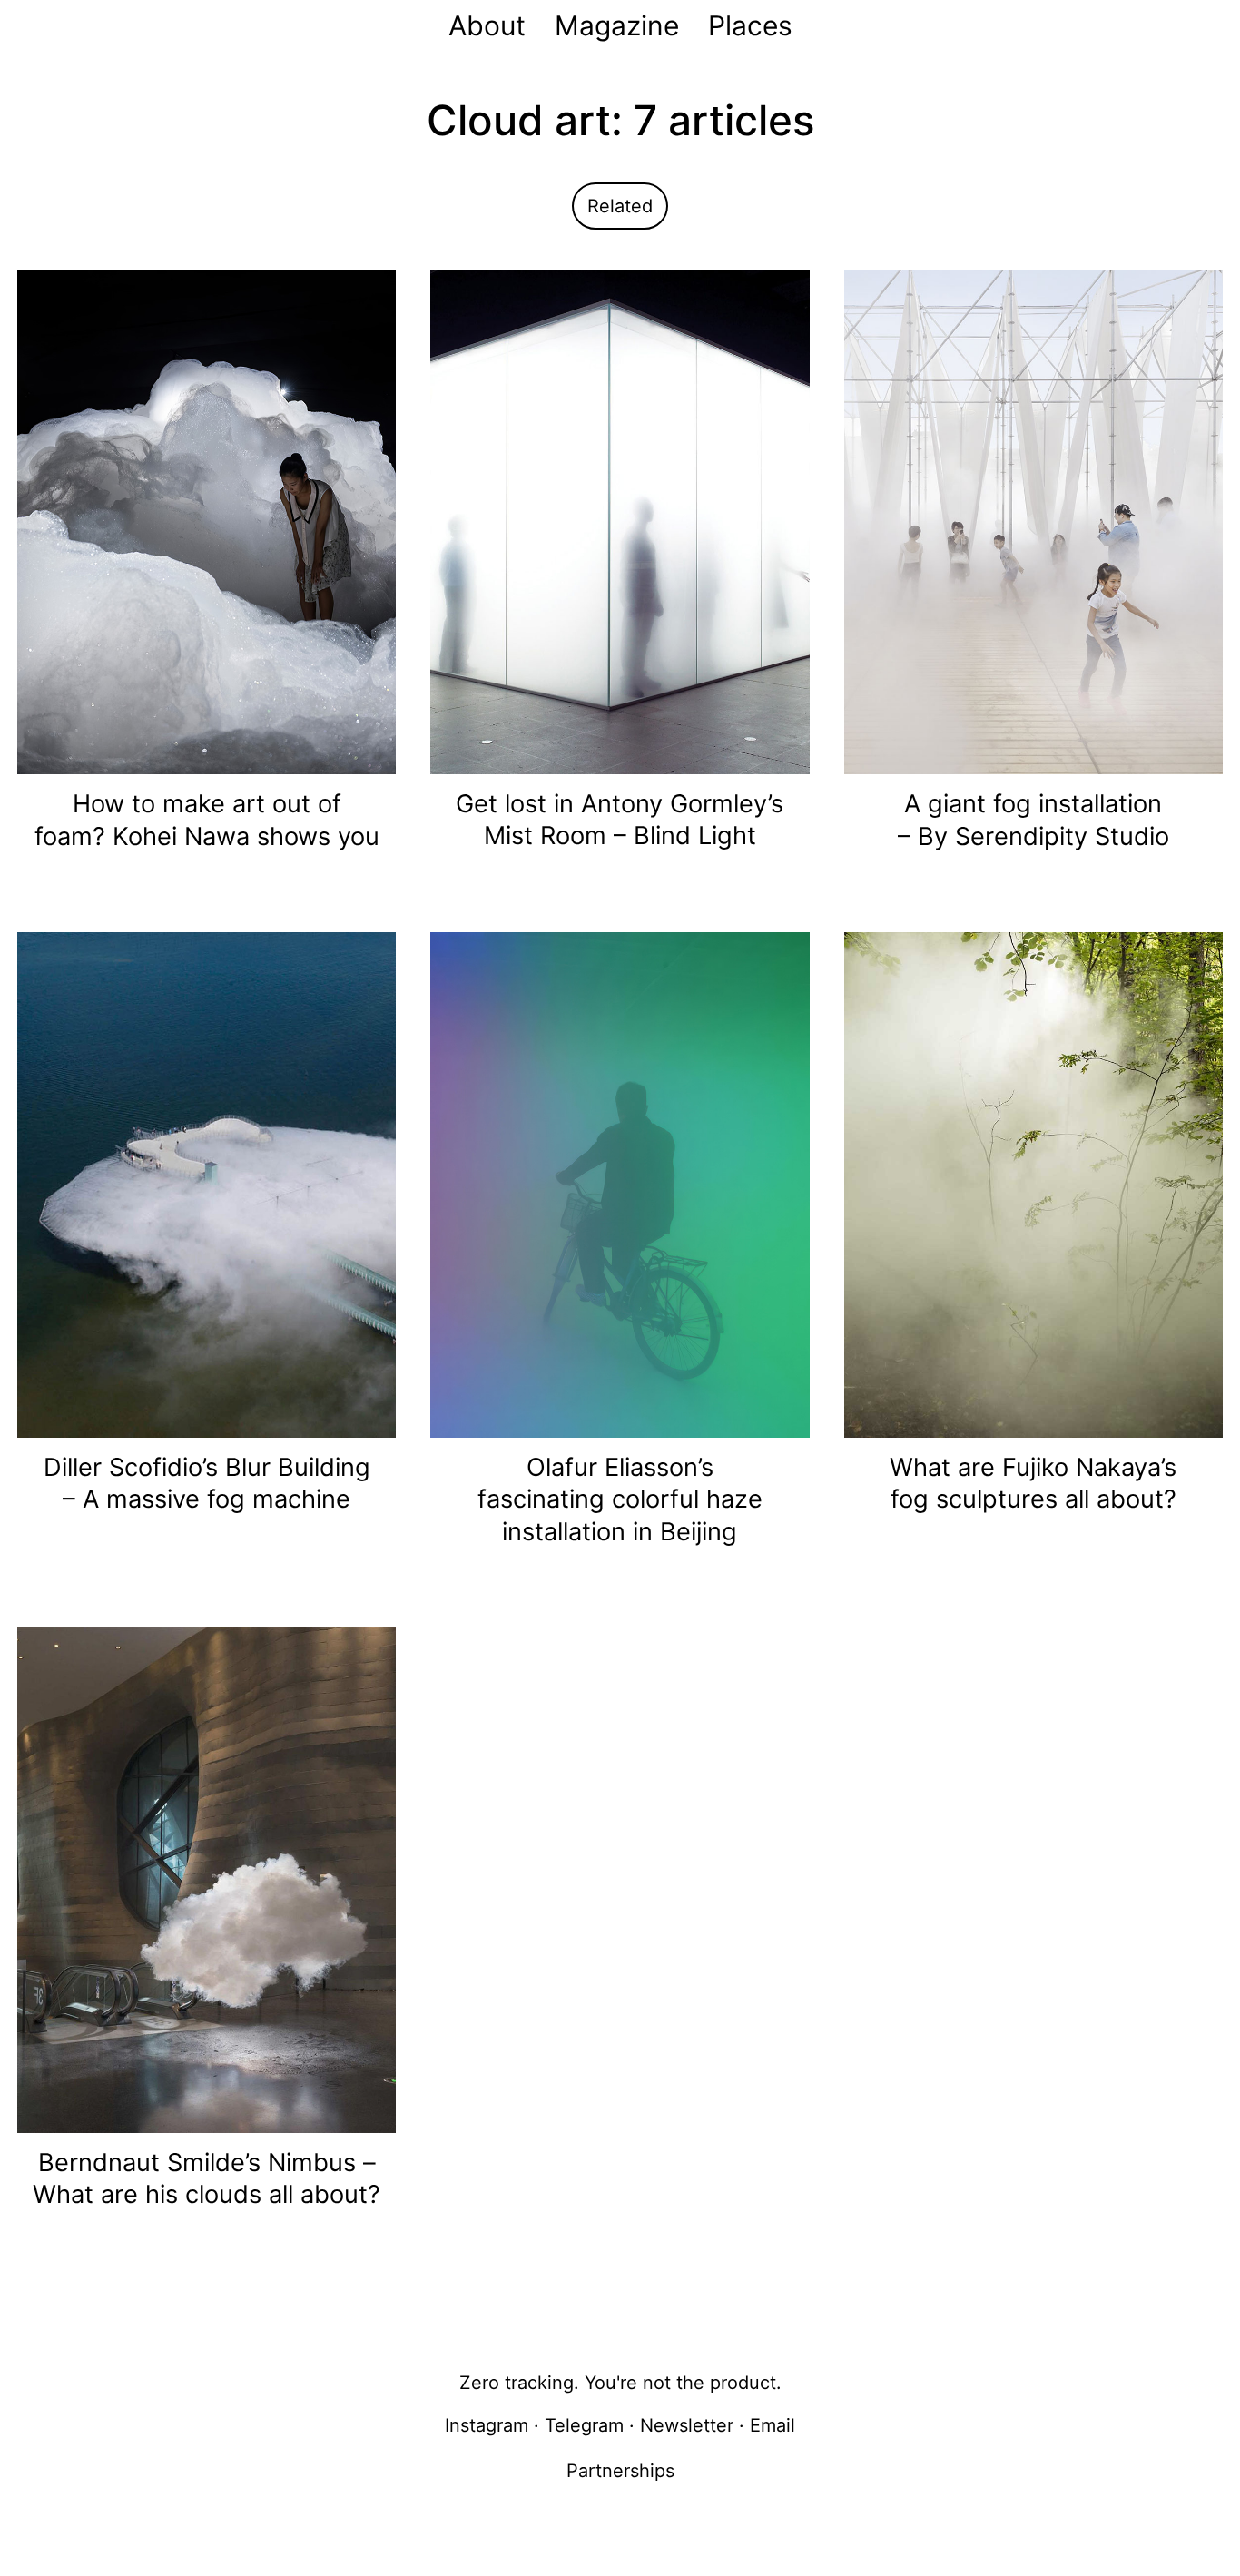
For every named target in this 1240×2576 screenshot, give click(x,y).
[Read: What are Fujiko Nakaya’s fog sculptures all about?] (1033, 1184)
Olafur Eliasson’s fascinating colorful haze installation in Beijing (620, 1499)
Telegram (584, 2425)
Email (773, 2425)
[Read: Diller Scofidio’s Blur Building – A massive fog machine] (207, 1184)
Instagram (487, 2425)
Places (750, 25)
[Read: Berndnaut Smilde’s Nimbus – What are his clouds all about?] (207, 1879)
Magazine (617, 25)
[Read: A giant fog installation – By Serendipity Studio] (1033, 521)
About (487, 25)
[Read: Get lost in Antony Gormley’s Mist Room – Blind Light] (620, 520)
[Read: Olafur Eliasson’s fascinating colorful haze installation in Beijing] (620, 1184)
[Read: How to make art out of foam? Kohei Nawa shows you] (207, 521)
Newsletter (687, 2425)
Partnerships (620, 2471)
